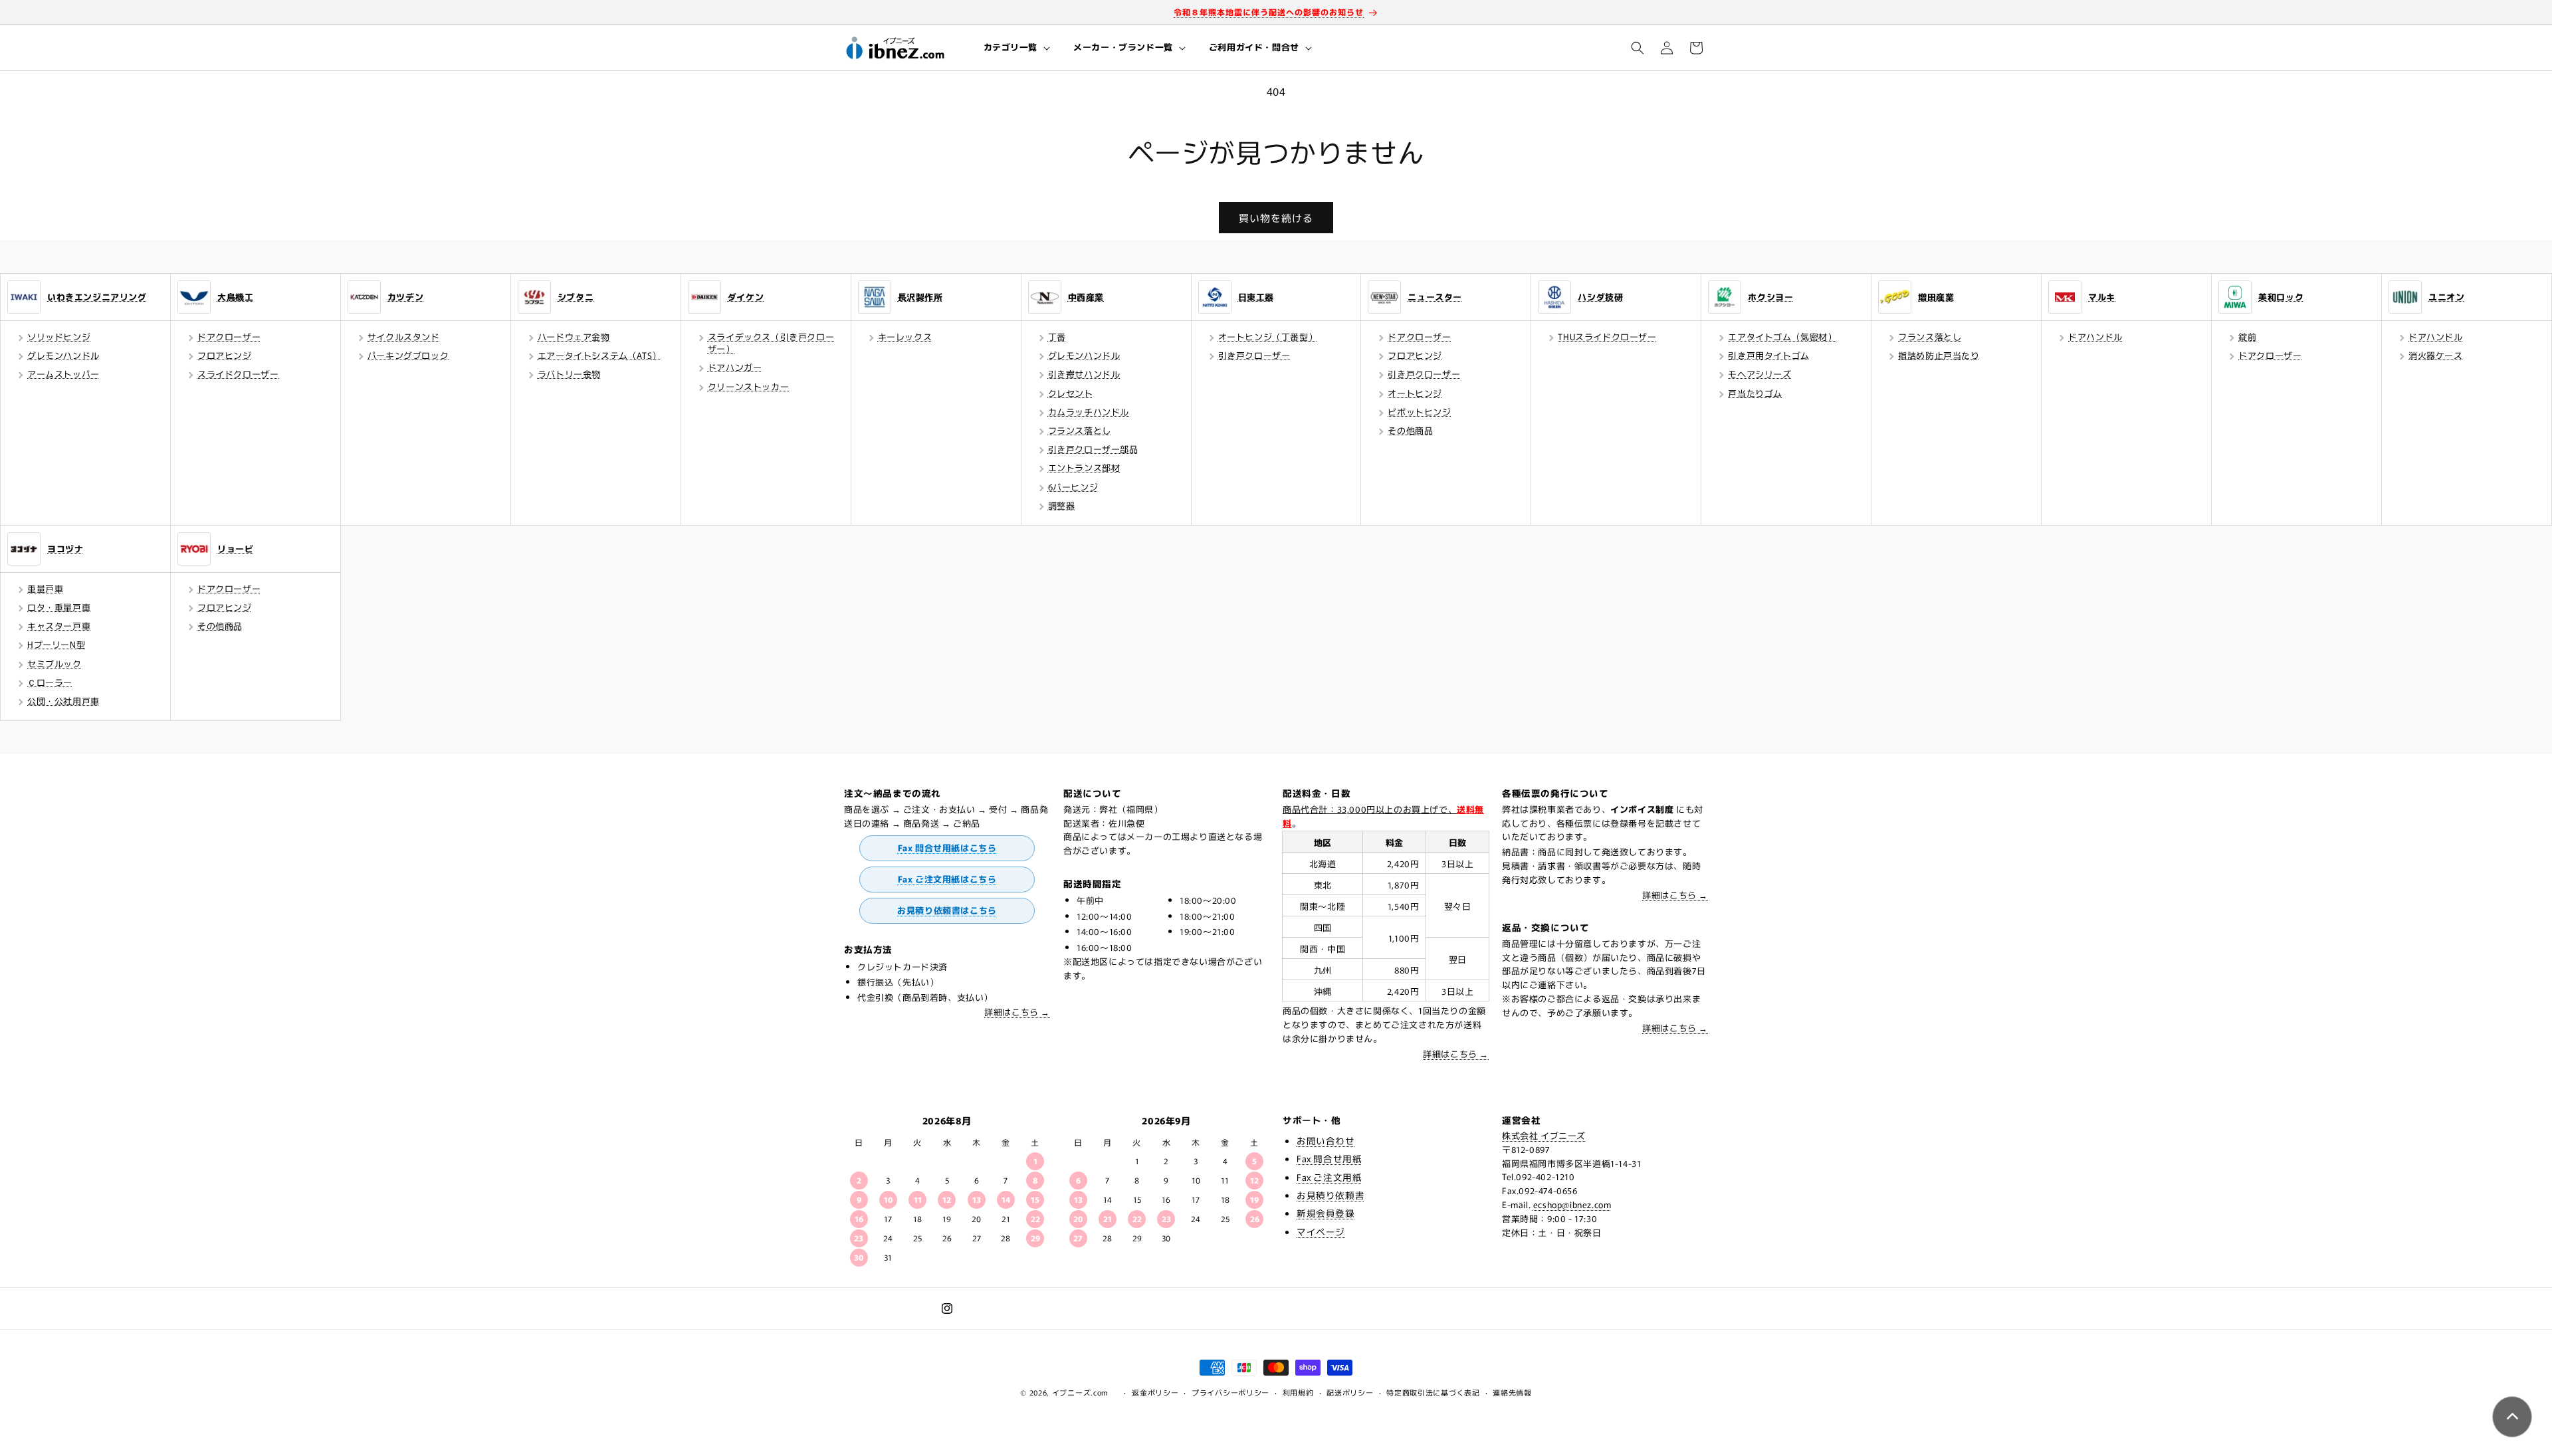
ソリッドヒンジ (59, 337)
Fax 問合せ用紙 (1329, 1158)
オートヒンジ (1415, 393)
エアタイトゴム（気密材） (1782, 337)
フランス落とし (1080, 430)
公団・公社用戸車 (63, 701)
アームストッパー (63, 374)
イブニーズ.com (1080, 1392)
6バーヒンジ (1073, 487)
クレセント (1071, 393)
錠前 (2247, 337)
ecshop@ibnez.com (1572, 1204)
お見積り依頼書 (1330, 1195)
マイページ (1321, 1231)
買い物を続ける (1276, 218)
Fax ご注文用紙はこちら (947, 879)
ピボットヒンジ (1419, 412)
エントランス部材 (1084, 468)
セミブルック (54, 664)
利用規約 (1298, 1392)
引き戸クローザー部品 (1093, 449)
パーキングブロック (408, 355)
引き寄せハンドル (1084, 374)
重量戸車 (45, 588)
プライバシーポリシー (1230, 1392)
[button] (1016, 48)
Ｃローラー (50, 682)
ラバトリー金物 (569, 374)
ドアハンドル (2095, 337)
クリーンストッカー (748, 386)
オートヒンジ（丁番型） (1268, 337)
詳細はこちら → (1017, 1012)
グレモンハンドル (63, 355)
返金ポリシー (1155, 1392)
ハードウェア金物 (574, 337)
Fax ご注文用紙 (1329, 1177)
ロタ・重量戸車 (59, 607)
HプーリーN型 (56, 644)
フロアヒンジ (225, 355)
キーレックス (905, 337)
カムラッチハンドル (1089, 412)
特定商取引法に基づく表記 (1433, 1392)
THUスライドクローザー (1607, 337)
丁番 (1057, 337)
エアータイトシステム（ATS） (599, 355)
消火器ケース (2436, 355)
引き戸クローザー (1254, 355)
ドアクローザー (229, 337)
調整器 (1062, 505)
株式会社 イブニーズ (1544, 1135)
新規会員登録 (1326, 1213)
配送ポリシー (1350, 1392)
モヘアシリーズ (1759, 374)
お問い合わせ (1326, 1140)
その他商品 (1410, 430)
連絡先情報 (1512, 1392)
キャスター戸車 (59, 626)
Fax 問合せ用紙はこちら (947, 848)
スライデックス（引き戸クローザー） (771, 343)
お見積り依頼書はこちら (947, 910)
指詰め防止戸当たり (1939, 355)
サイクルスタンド (404, 337)
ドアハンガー (735, 367)
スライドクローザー (238, 374)
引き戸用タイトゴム (1768, 355)
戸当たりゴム (1755, 393)
